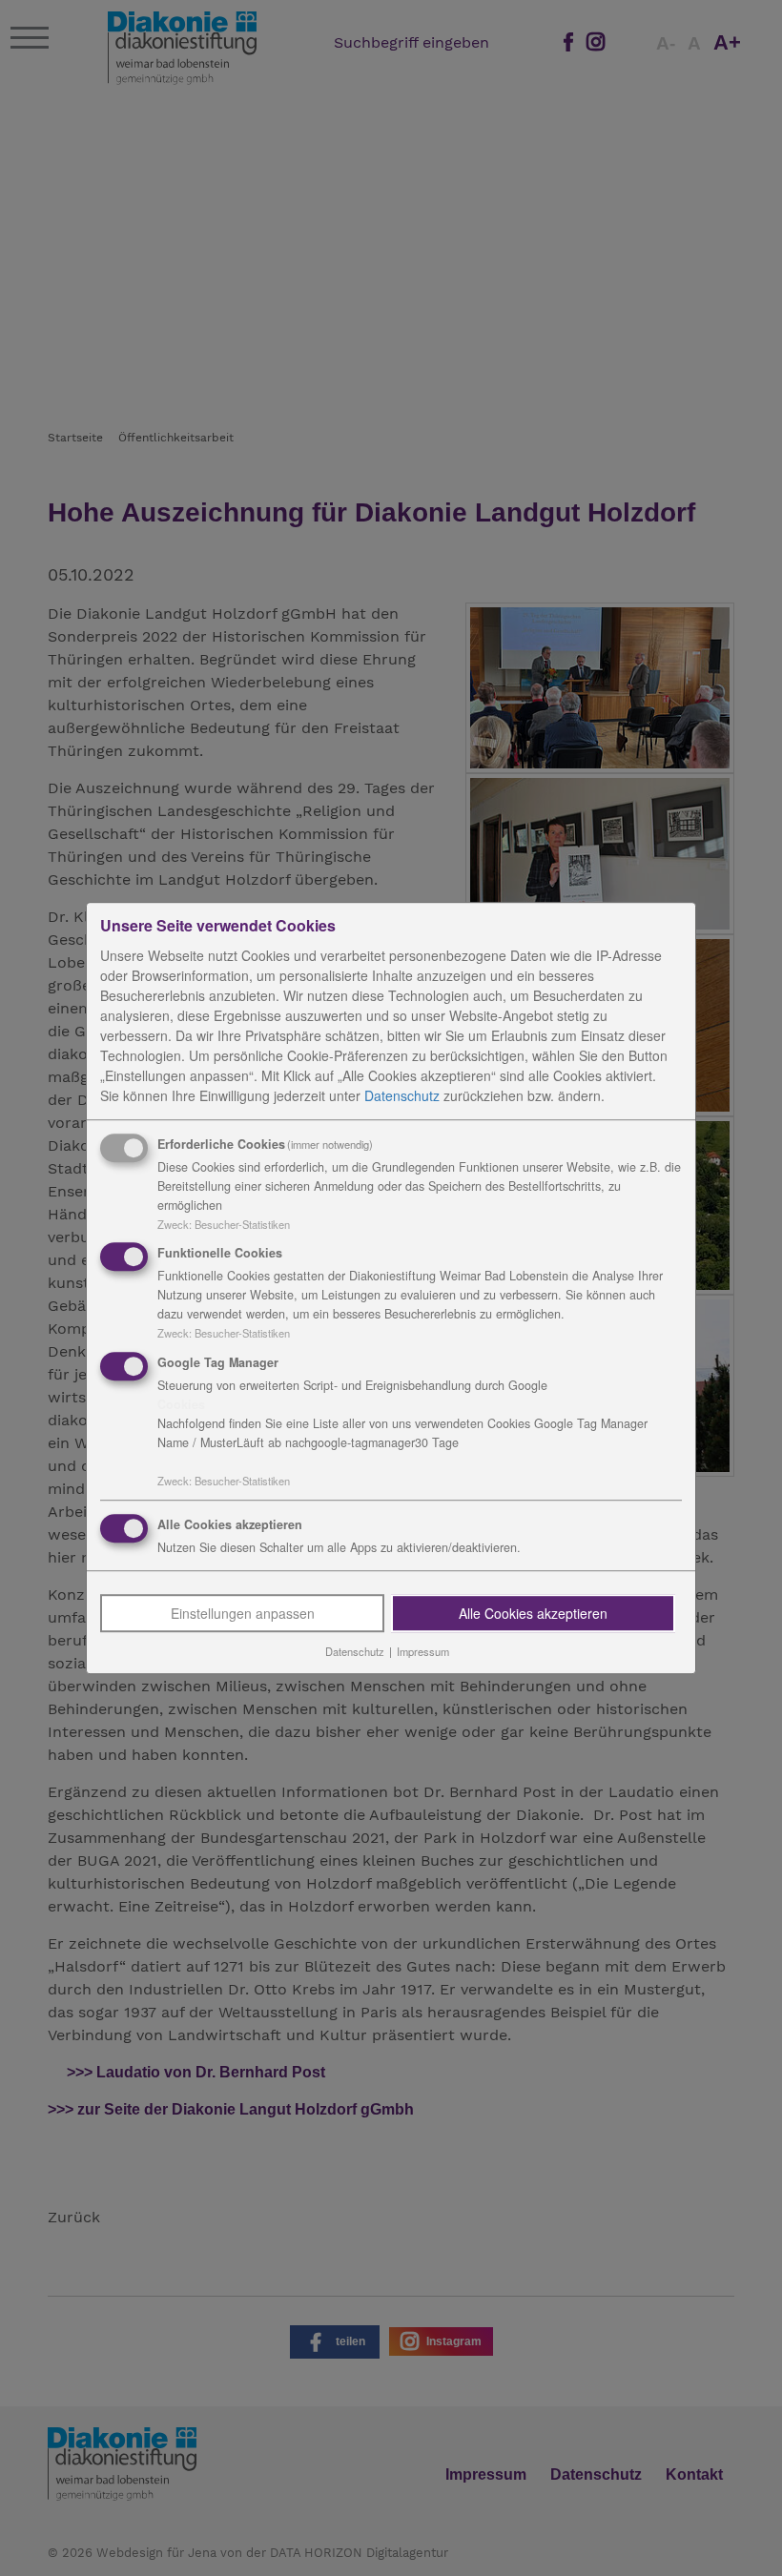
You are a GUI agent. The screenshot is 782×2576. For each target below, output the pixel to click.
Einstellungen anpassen (243, 1613)
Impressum (423, 1651)
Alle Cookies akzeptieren (533, 1613)
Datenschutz (402, 1095)
